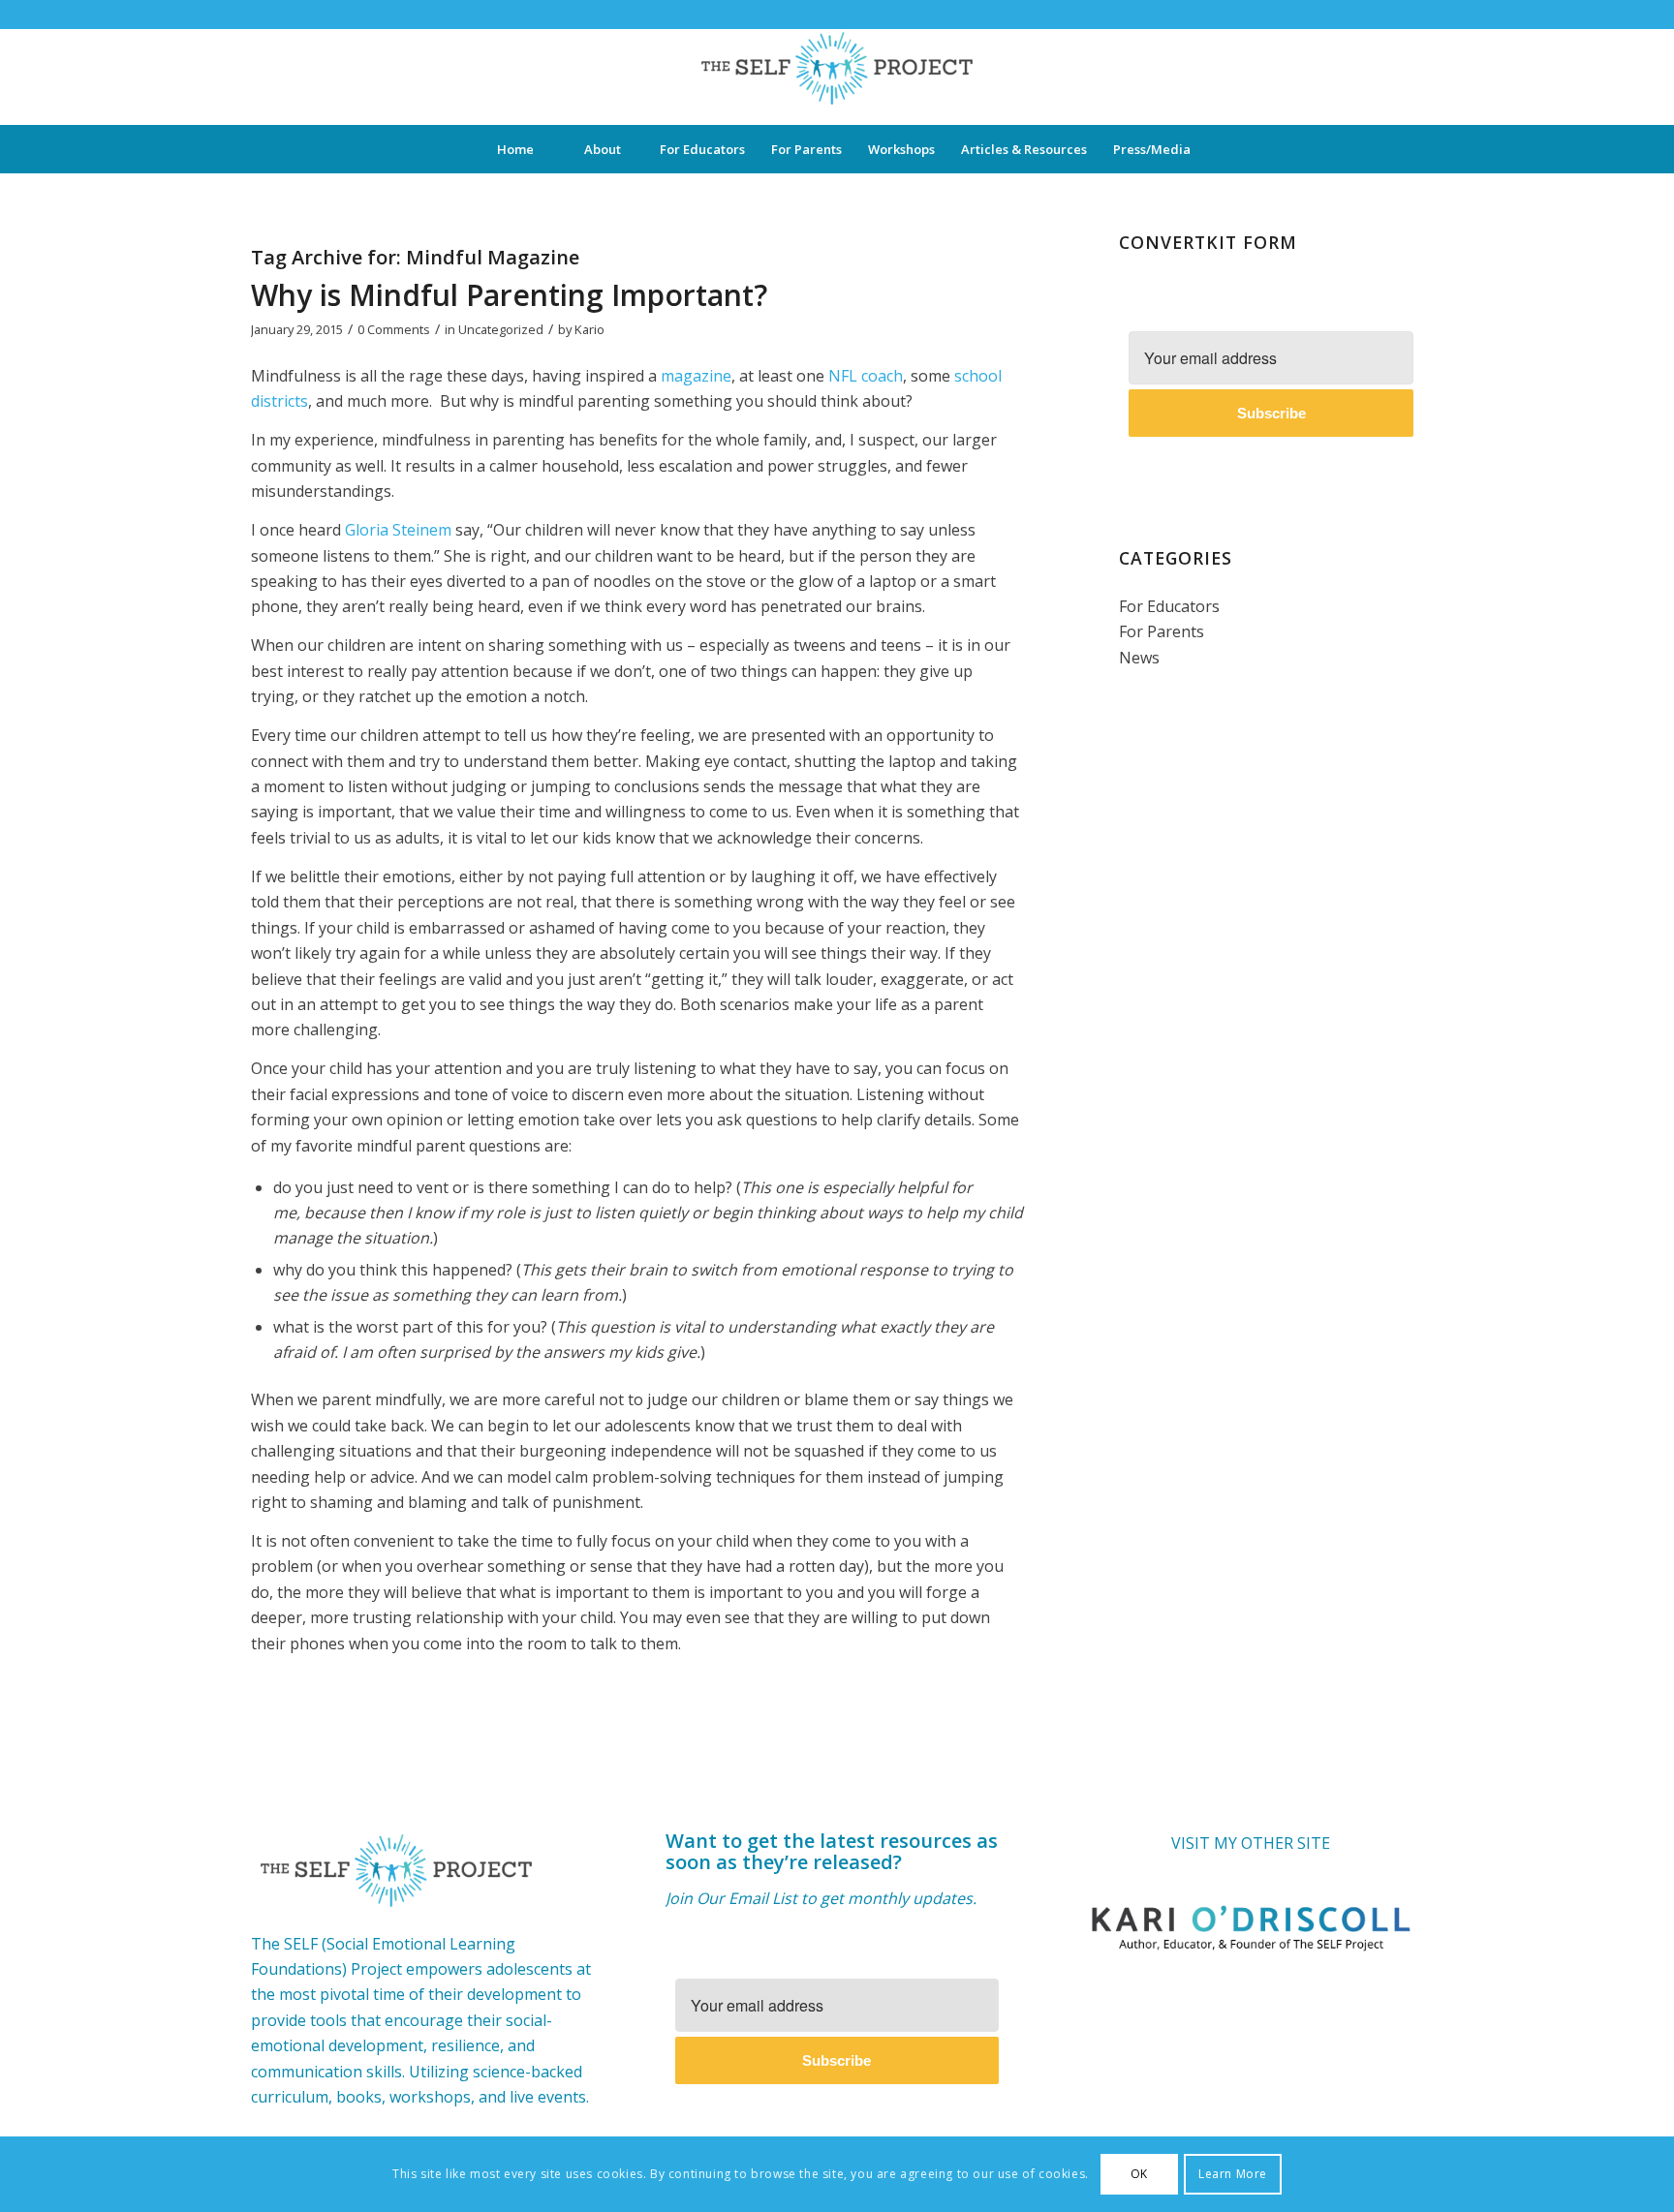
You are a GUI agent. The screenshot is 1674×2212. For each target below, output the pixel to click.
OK (1139, 2174)
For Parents (1162, 631)
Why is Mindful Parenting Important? (509, 295)
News (1139, 658)
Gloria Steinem (398, 530)
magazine (696, 376)
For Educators (1169, 606)
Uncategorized (501, 329)
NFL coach (866, 376)
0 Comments (394, 329)
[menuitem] (515, 149)
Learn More (1233, 2174)
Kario (589, 329)
